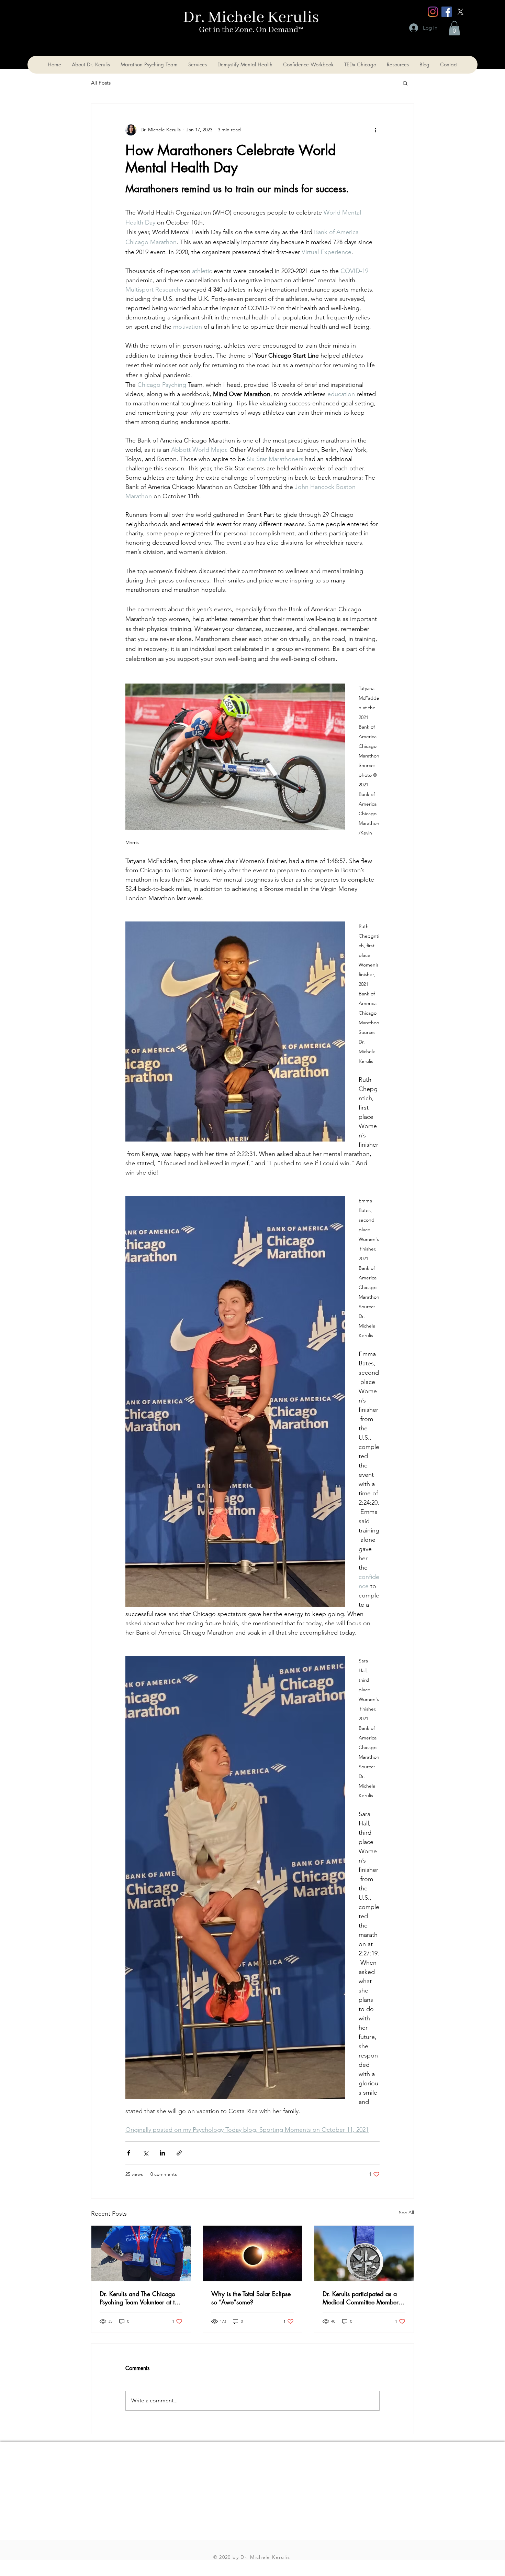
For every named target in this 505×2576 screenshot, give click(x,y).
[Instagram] (433, 12)
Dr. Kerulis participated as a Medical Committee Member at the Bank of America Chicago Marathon (361, 2298)
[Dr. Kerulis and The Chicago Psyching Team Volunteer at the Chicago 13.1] (141, 2253)
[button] (454, 28)
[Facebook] (447, 12)
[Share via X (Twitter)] (145, 2153)
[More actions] (375, 130)
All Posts (101, 83)
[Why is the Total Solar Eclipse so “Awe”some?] (253, 2253)
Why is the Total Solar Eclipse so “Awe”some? (251, 2298)
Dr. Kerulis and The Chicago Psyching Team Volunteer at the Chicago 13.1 (140, 2298)
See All (406, 2213)
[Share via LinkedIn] (162, 2153)
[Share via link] (179, 2153)
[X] (460, 12)
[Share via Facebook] (129, 2153)
